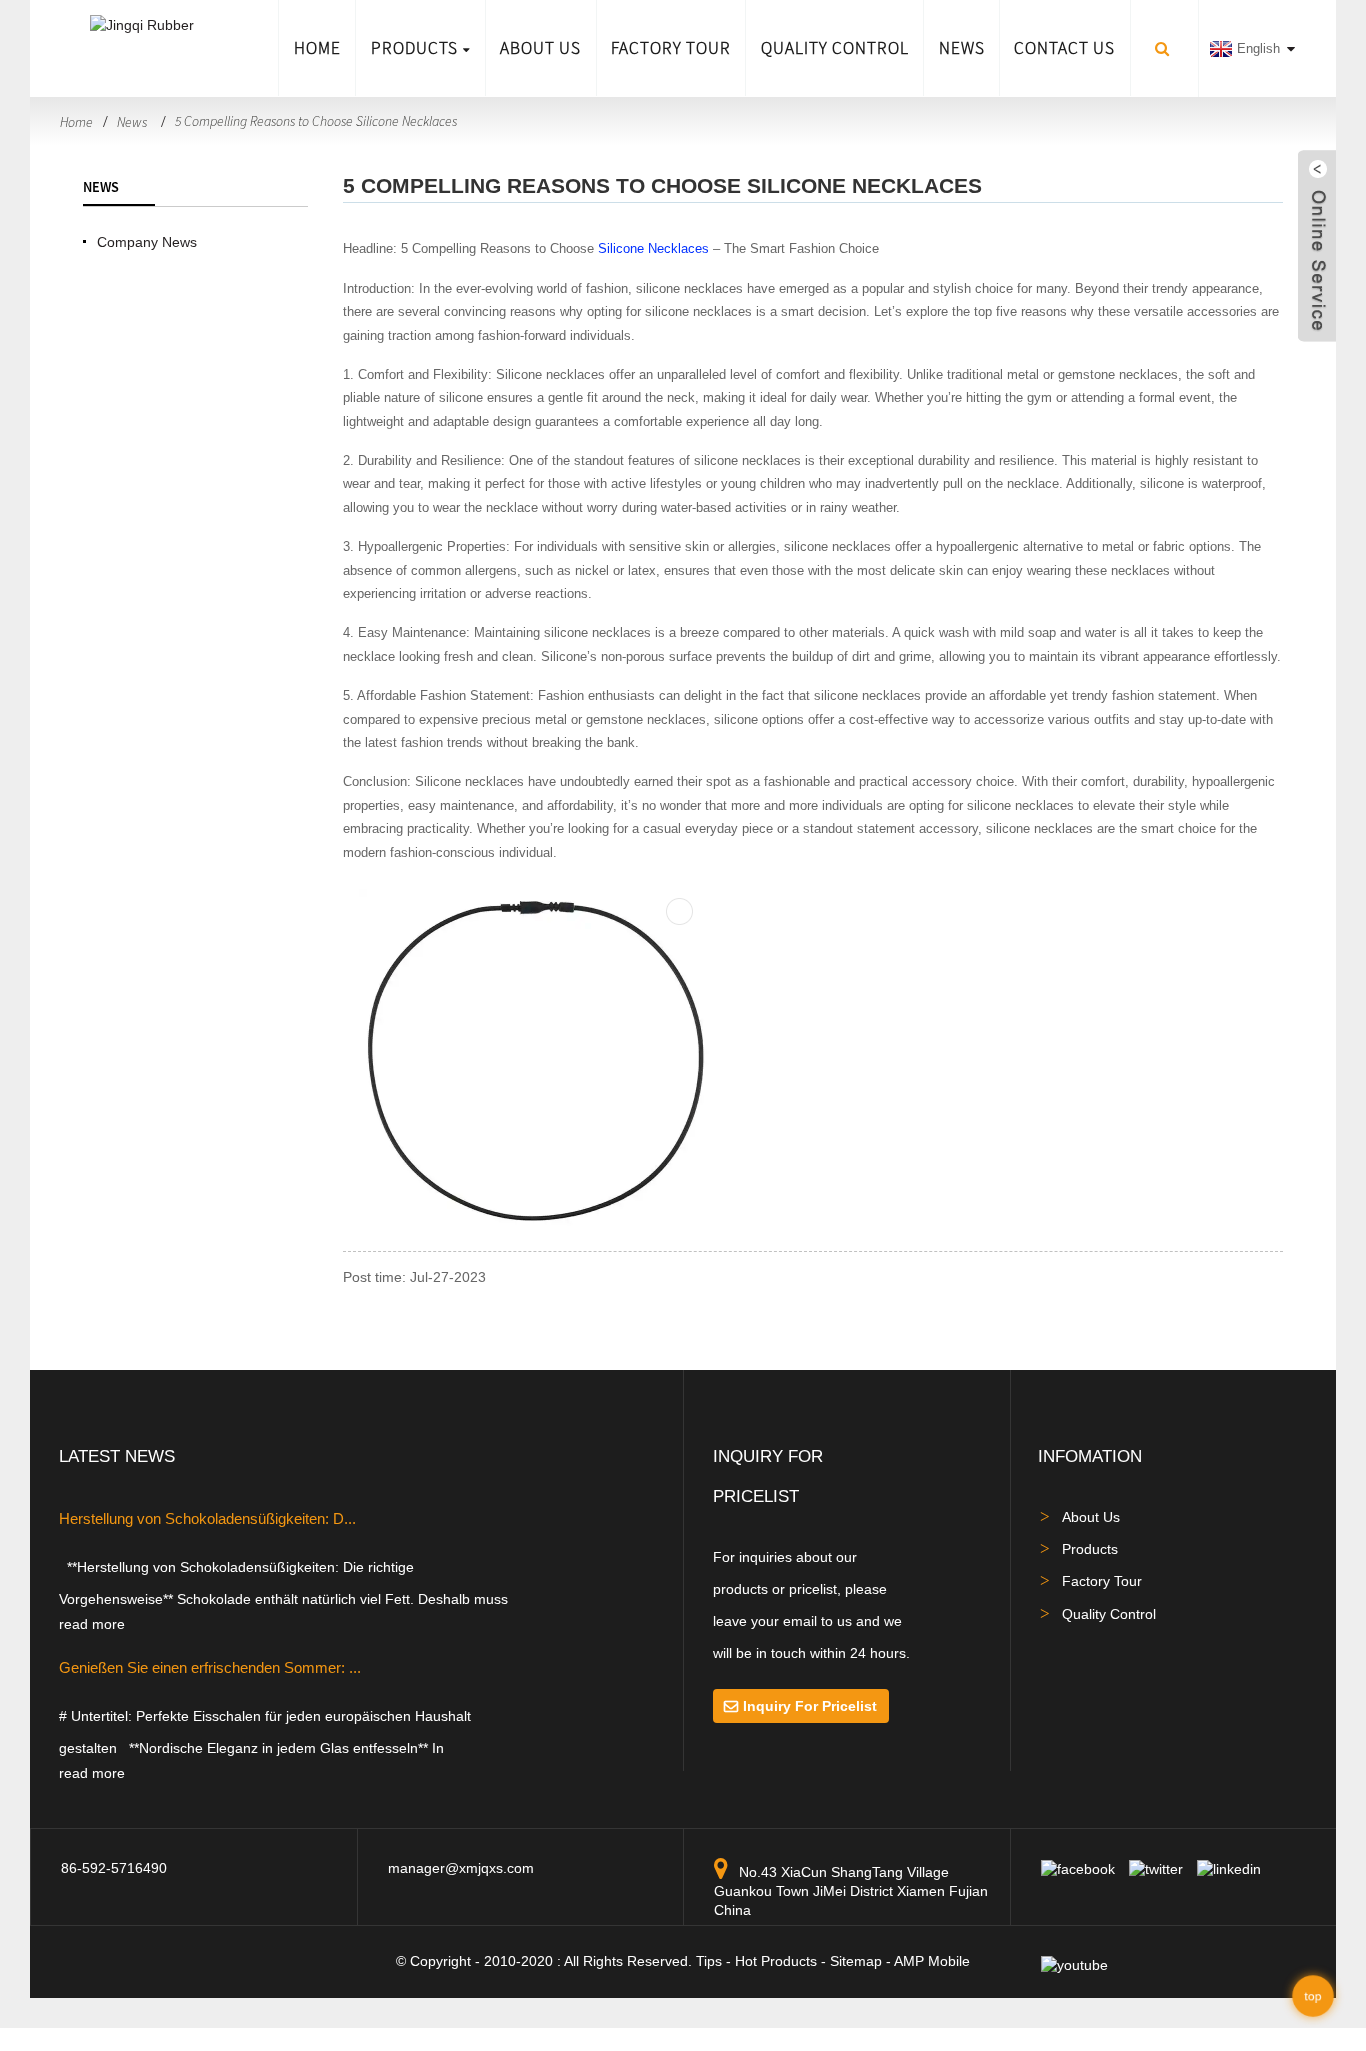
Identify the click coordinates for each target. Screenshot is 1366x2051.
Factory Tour (671, 48)
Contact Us (1064, 48)
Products (414, 48)
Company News (147, 242)
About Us (540, 48)
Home (317, 48)
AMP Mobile (932, 1961)
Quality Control (835, 48)
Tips (709, 1961)
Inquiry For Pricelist (810, 1706)
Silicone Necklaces (653, 248)
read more (92, 1624)
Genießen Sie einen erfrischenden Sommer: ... (210, 1667)
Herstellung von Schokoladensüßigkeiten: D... (207, 1518)
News (962, 48)
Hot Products (776, 1961)
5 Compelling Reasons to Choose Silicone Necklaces (316, 121)
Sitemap (856, 1961)
